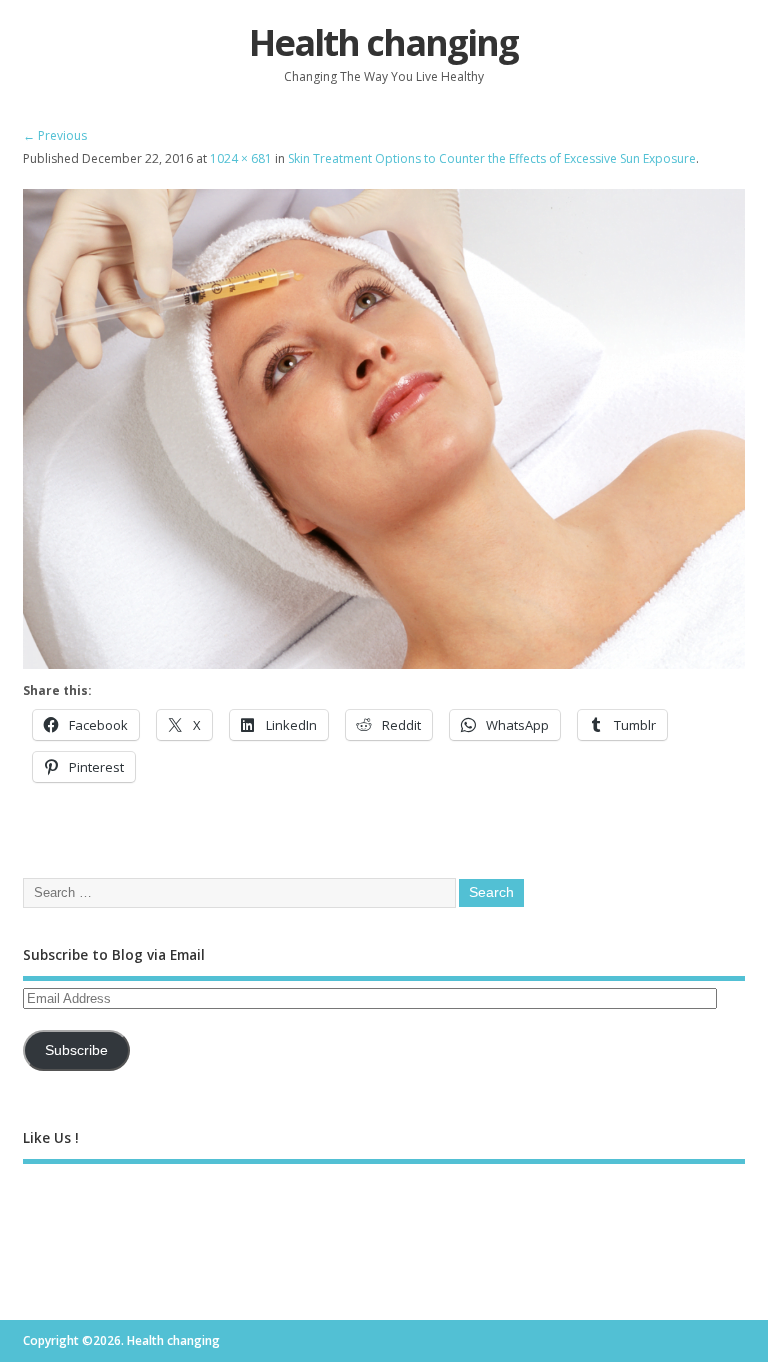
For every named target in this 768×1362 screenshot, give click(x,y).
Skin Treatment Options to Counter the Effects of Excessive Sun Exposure (492, 158)
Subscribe (76, 1050)
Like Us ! (51, 1138)
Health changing (383, 42)
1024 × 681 (241, 158)
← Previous (55, 135)
